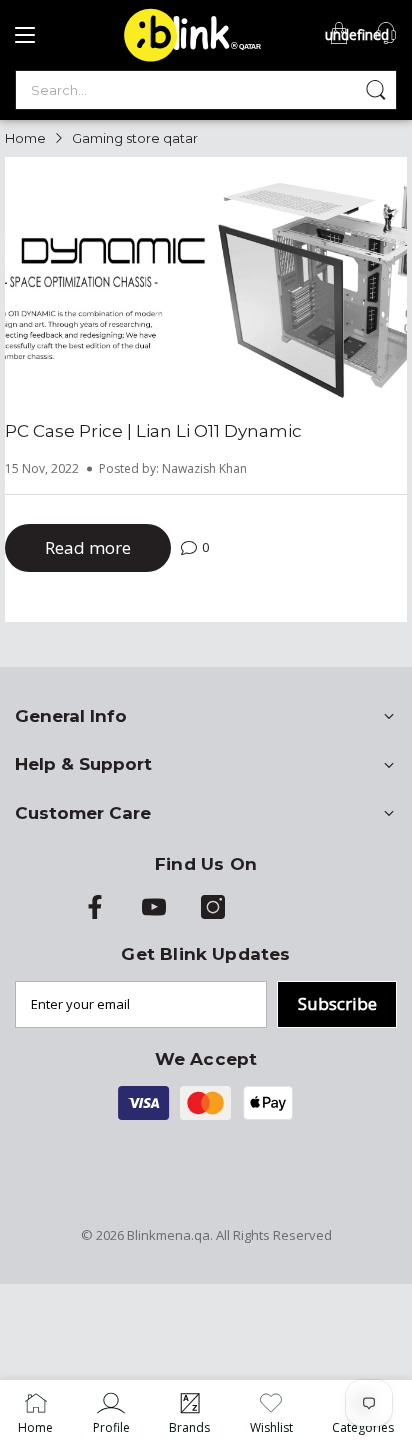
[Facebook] (95, 914)
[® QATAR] (189, 60)
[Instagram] (213, 914)
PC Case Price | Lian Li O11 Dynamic (153, 431)
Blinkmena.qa (168, 1235)
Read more (88, 547)
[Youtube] (154, 914)
